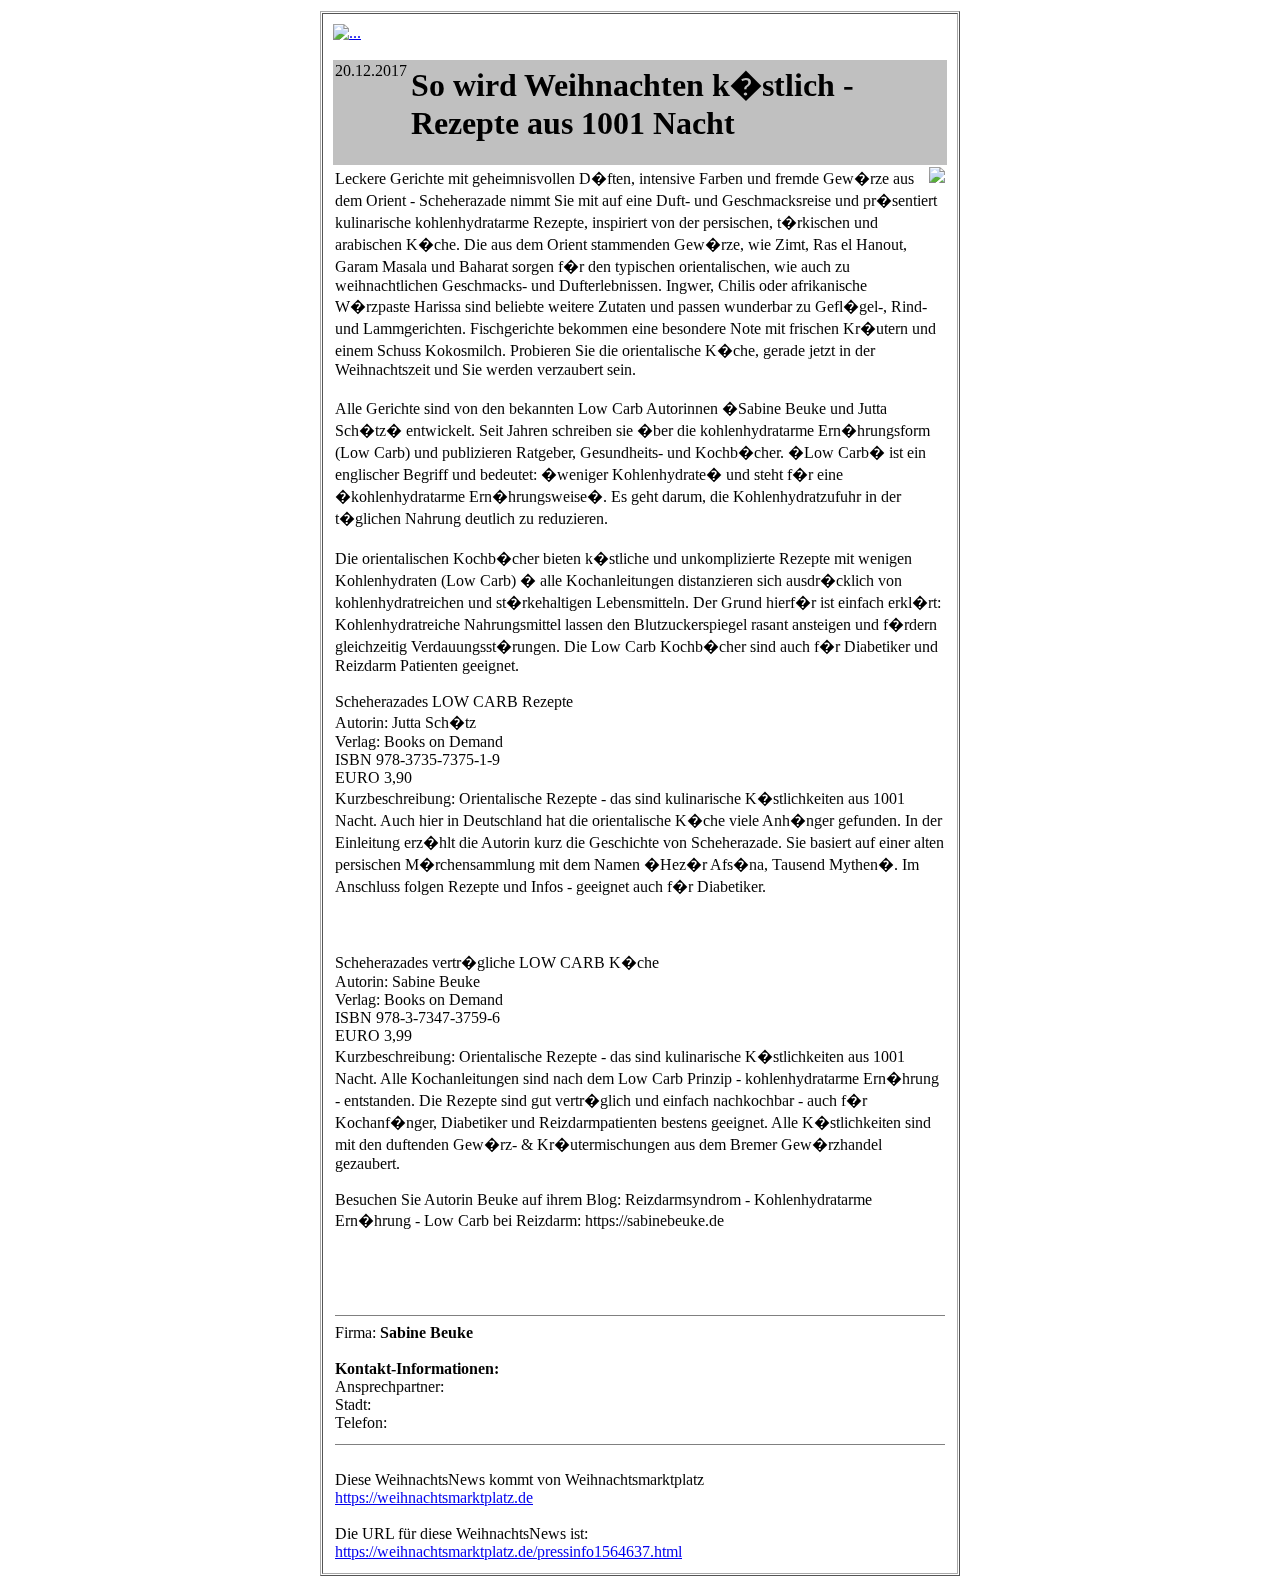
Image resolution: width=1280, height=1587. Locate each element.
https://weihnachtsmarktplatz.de (434, 1497)
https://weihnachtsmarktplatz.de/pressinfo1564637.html (508, 1551)
